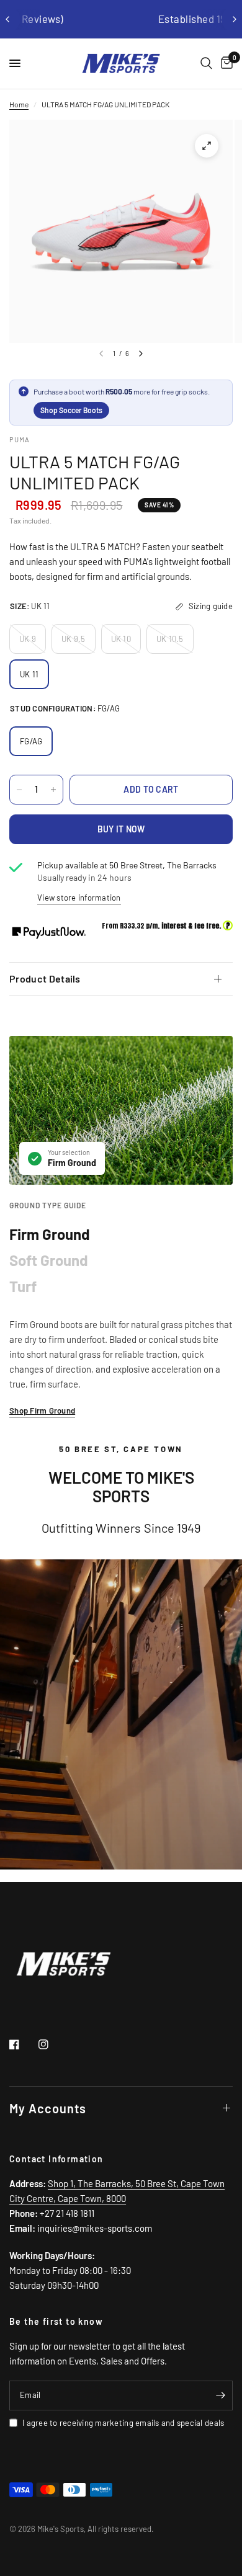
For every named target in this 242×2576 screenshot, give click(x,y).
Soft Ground (49, 1260)
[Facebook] (23, 2044)
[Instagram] (52, 2044)
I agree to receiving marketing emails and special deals (123, 2423)
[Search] (206, 64)
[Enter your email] (220, 2396)
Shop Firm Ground (42, 1411)
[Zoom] (207, 146)
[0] (225, 64)
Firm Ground (50, 1234)
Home (19, 104)
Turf (23, 1286)
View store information (79, 898)
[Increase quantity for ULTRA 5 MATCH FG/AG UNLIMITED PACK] (53, 790)
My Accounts (48, 2108)
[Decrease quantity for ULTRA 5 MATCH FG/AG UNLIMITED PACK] (19, 790)
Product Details (45, 978)
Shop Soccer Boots (71, 410)
